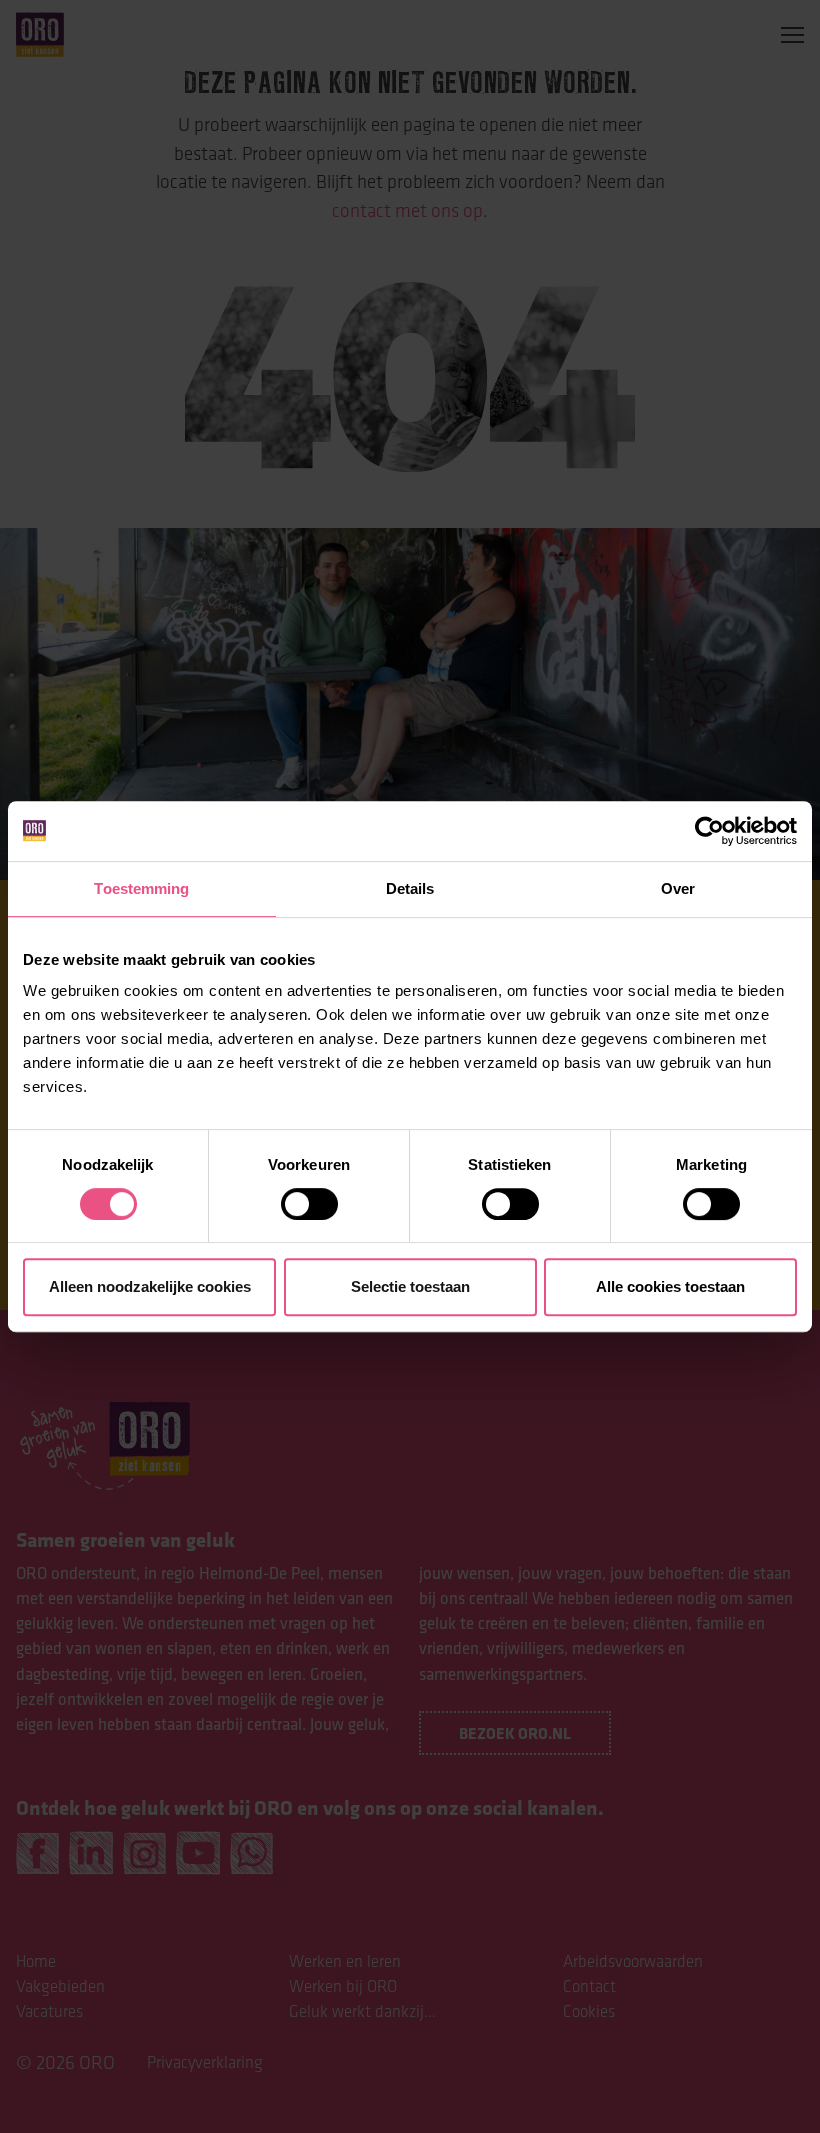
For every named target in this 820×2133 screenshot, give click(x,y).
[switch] (309, 1204)
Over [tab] (678, 888)
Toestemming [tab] (141, 888)
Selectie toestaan (410, 1286)
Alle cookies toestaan (670, 1286)
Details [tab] (410, 888)
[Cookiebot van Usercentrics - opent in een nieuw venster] (709, 831)
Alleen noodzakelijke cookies (150, 1286)
